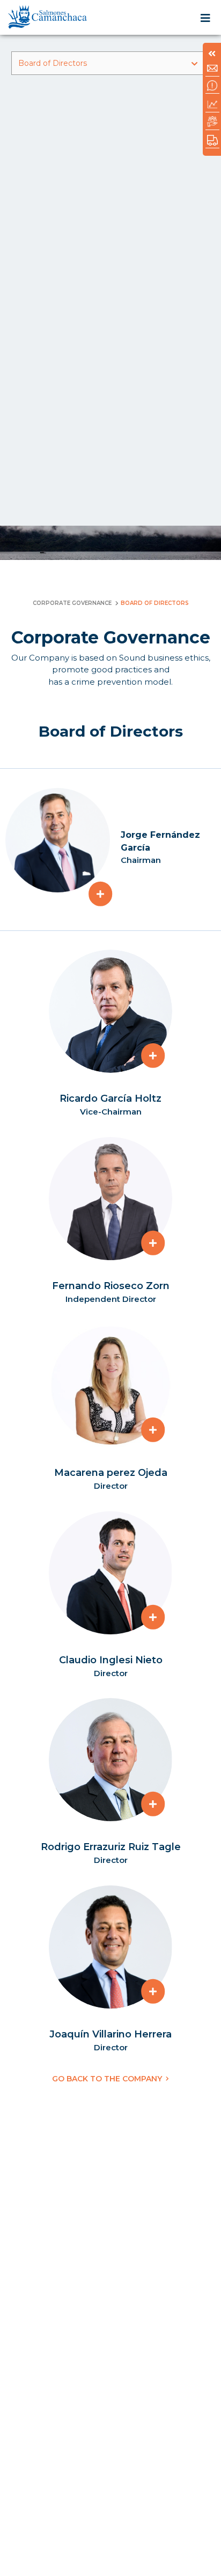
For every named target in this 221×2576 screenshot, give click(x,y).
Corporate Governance (72, 603)
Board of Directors (53, 63)
